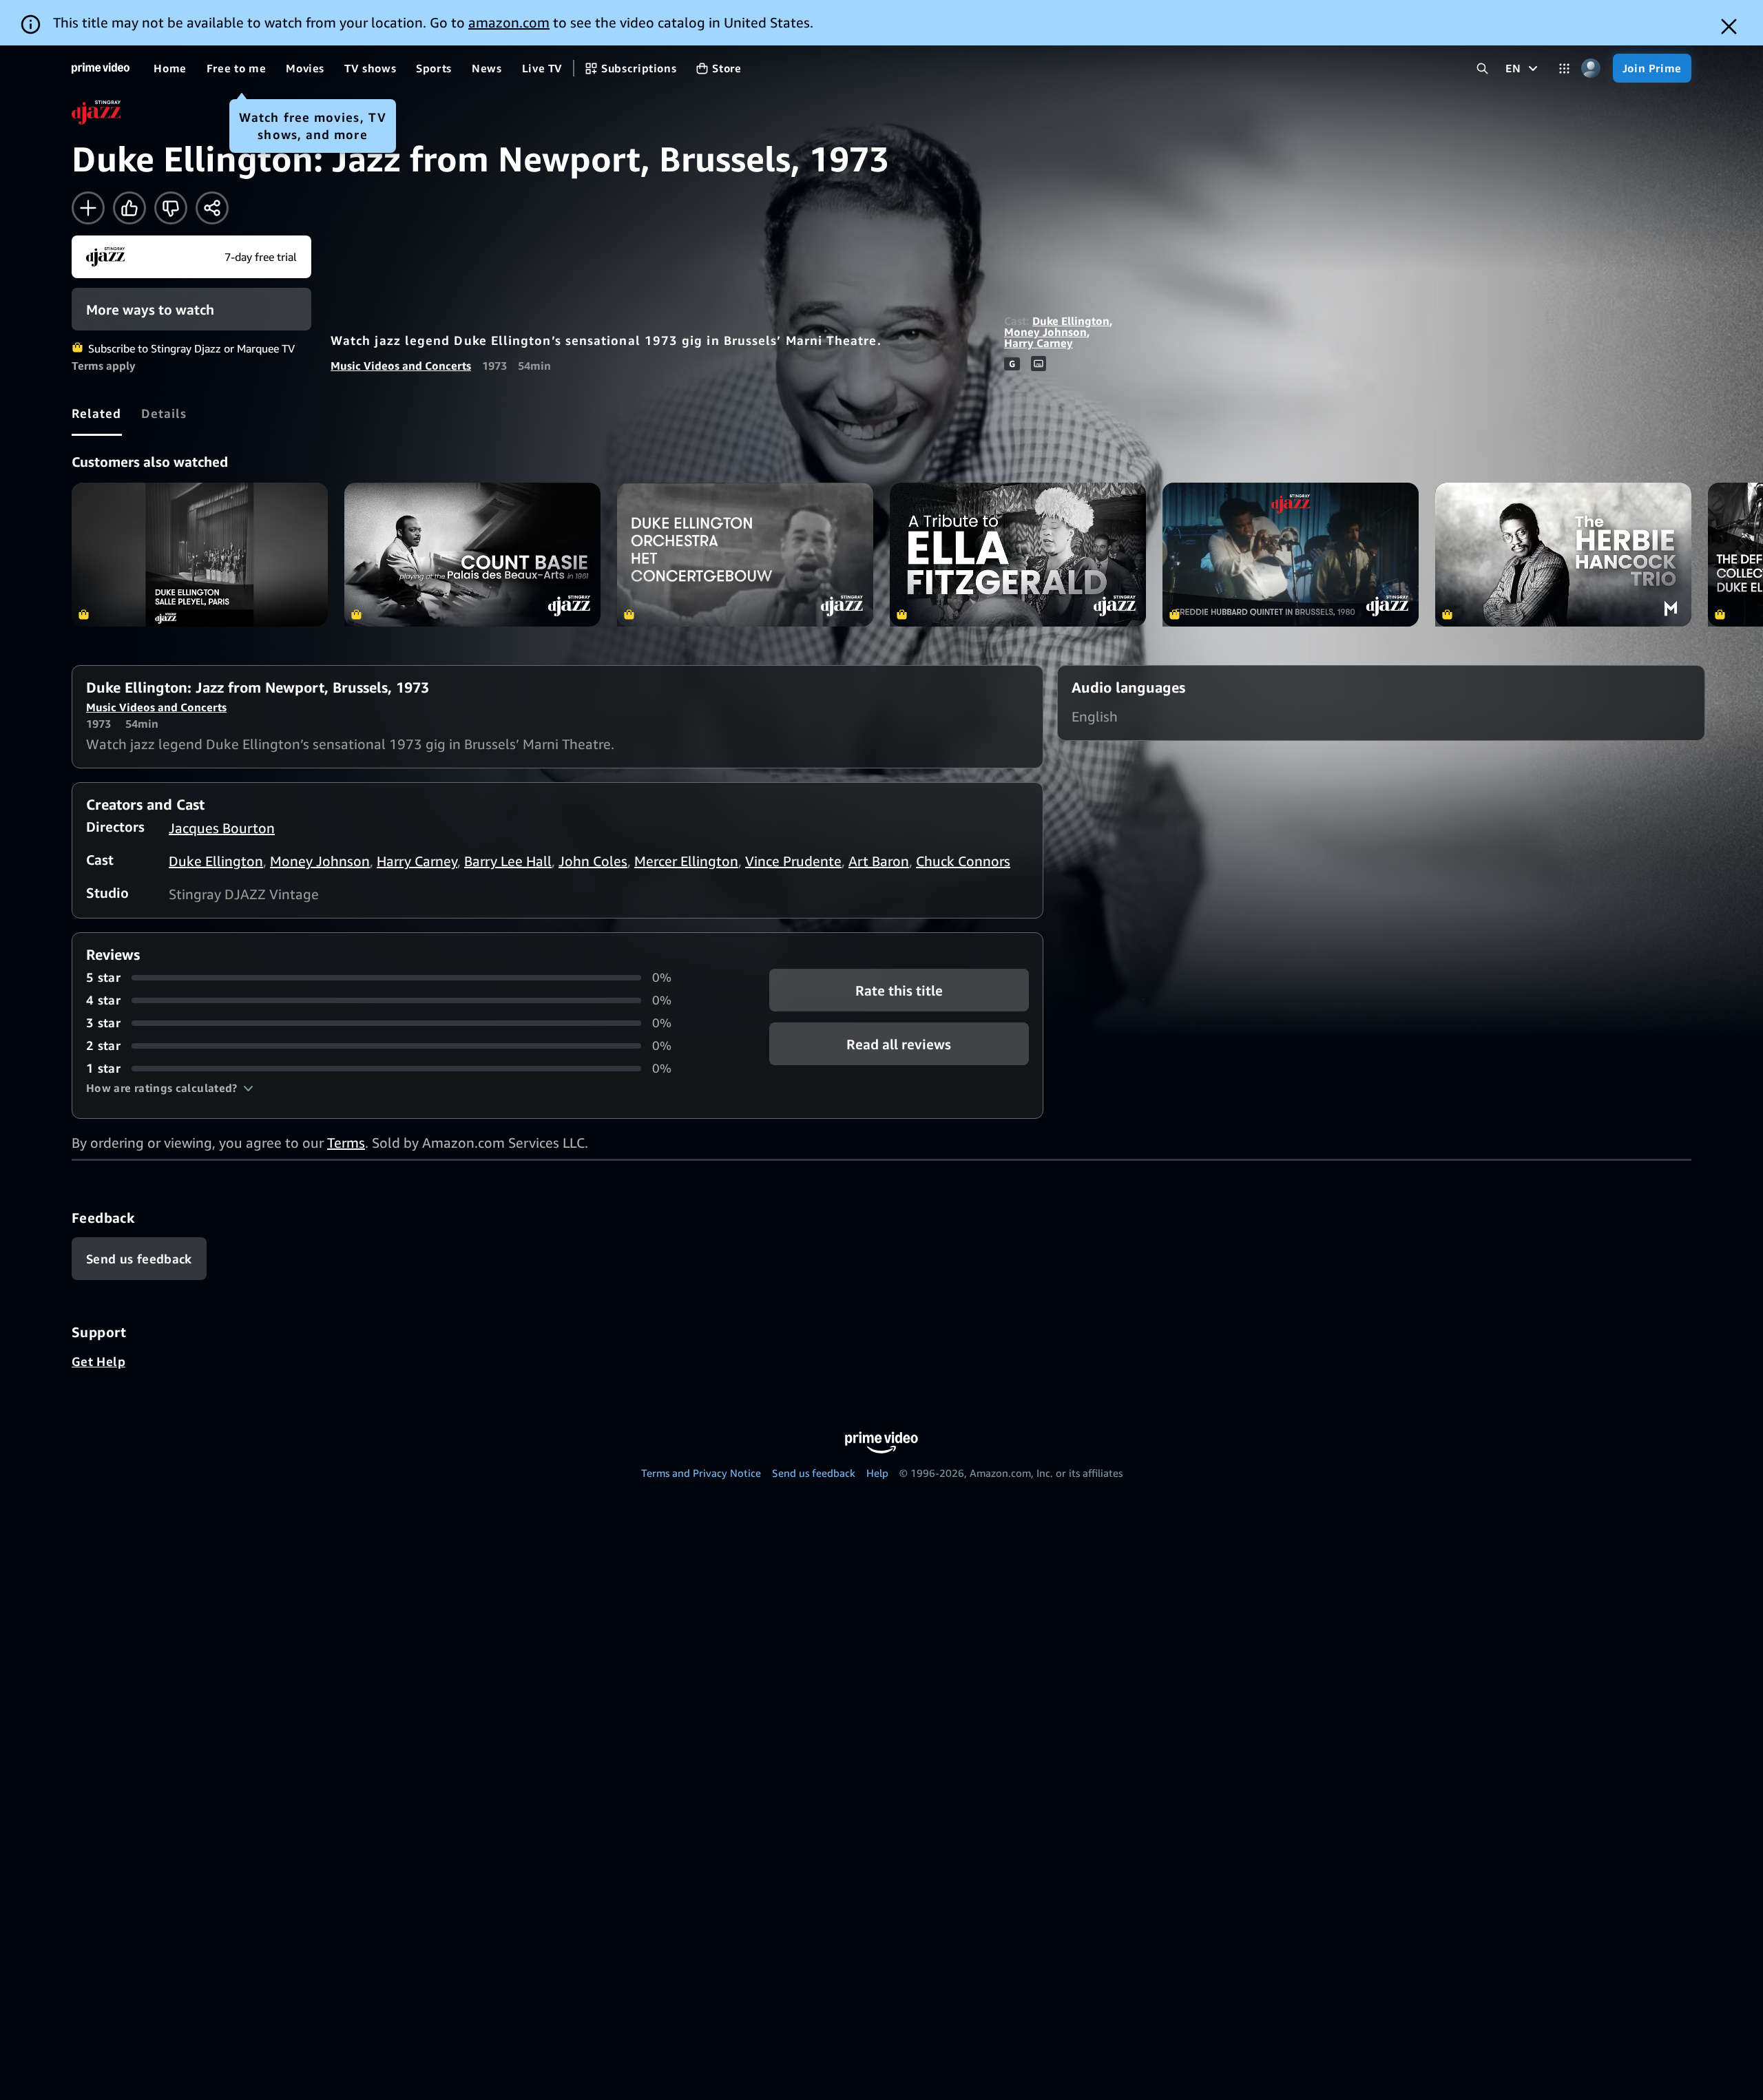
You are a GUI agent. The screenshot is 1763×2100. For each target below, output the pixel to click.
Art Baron (879, 861)
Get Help (98, 1361)
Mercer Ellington (686, 861)
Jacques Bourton (222, 828)
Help (877, 1473)
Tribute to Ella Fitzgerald (1018, 555)
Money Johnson (1045, 332)
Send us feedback (814, 1473)
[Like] (129, 208)
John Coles (593, 861)
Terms (346, 1143)
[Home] (101, 68)
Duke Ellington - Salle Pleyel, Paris (200, 555)
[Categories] (1564, 69)
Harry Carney (1039, 343)
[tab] (97, 413)
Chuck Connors (963, 861)
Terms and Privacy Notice (701, 1473)
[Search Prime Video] (1482, 69)
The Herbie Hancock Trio (1563, 555)
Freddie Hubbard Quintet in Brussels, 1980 (1291, 555)
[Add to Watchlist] (88, 208)
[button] (170, 1088)
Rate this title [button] (899, 990)
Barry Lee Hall (508, 861)
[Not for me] (171, 208)
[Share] (212, 208)
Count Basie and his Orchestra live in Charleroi (472, 555)
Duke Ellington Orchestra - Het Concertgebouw (745, 555)
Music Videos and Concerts (401, 366)
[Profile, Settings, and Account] (1591, 69)
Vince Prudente (793, 861)
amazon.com (509, 22)
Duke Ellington (1071, 321)
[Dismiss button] (1729, 27)
